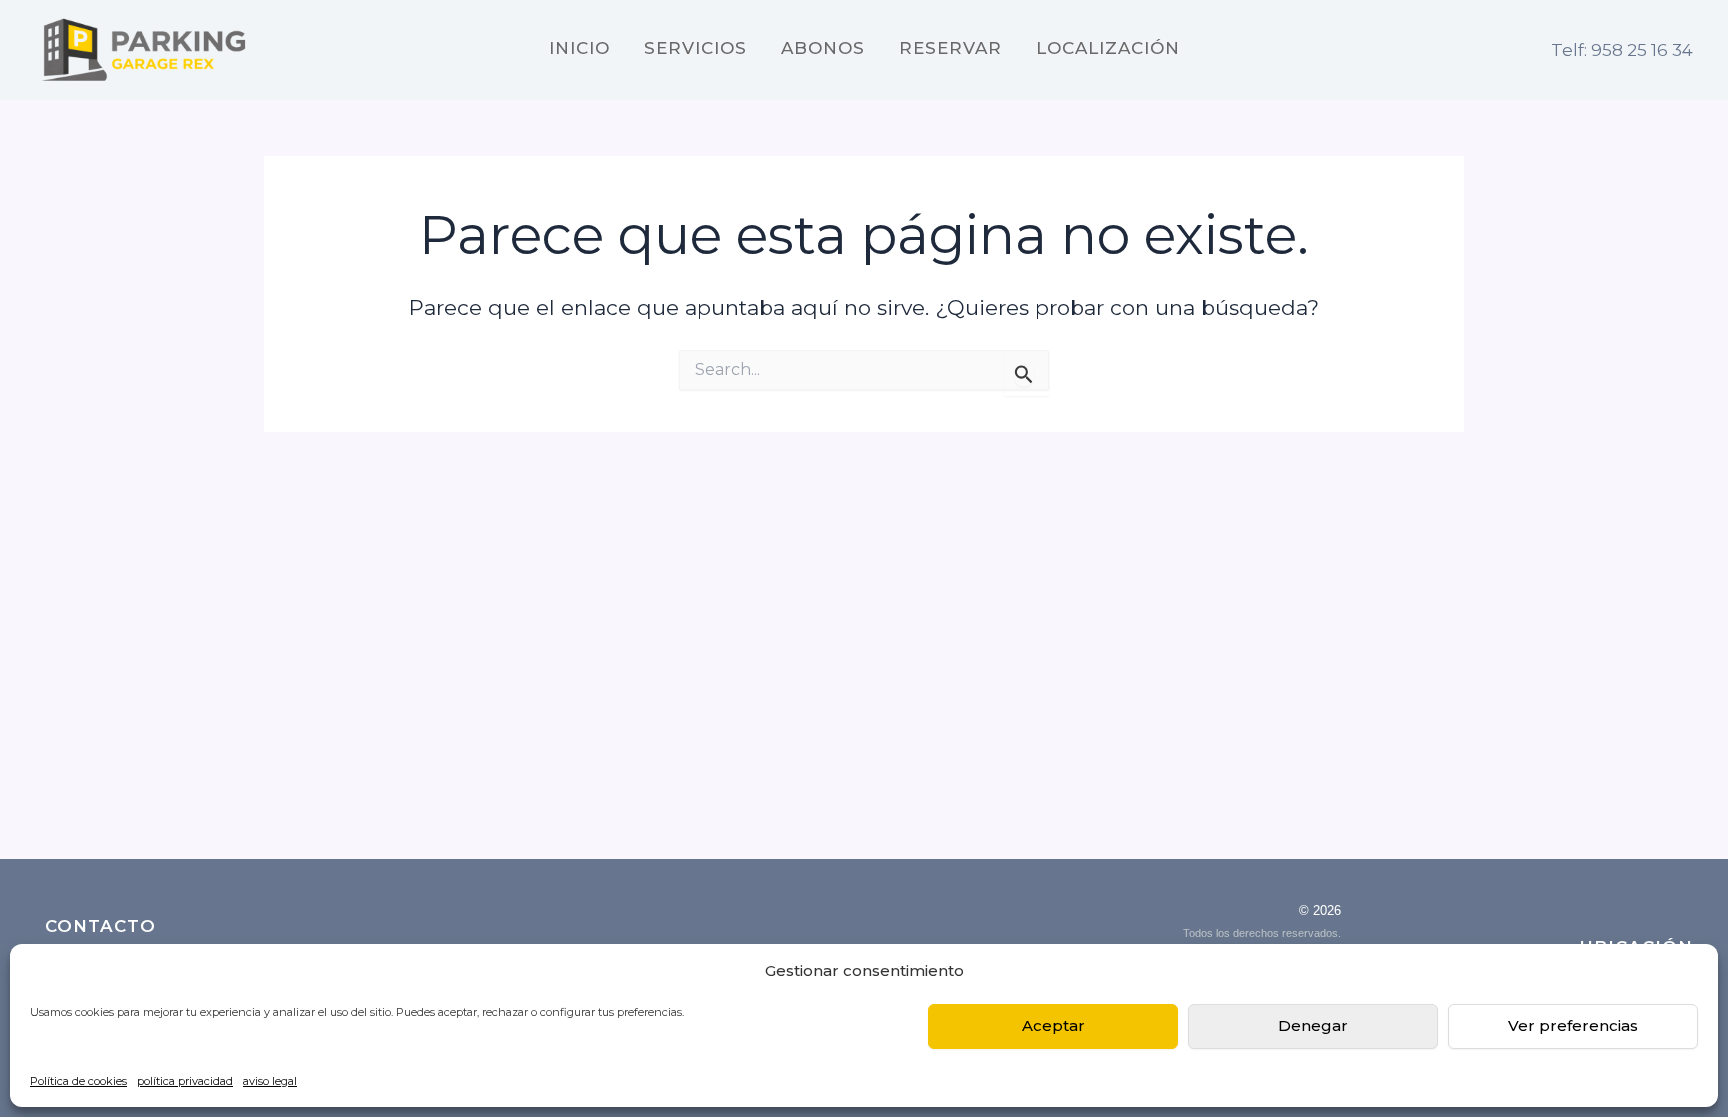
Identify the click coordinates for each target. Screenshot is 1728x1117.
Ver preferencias (1573, 1025)
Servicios (695, 48)
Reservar (950, 48)
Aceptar (1053, 1025)
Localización (1108, 48)
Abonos (823, 48)
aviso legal (270, 1081)
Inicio (579, 48)
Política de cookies (78, 1081)
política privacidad (185, 1081)
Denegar (1313, 1025)
